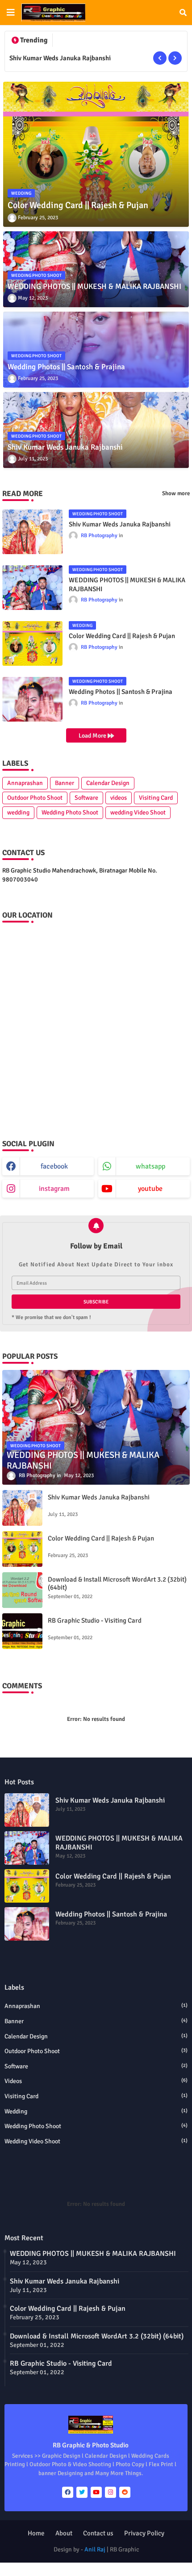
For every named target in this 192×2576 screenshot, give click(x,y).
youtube (150, 1189)
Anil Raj (95, 2549)
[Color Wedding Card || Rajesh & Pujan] (22, 1549)
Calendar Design (108, 783)
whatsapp (150, 1166)
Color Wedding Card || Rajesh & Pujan (122, 636)
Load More (93, 736)
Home (36, 2533)
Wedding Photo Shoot (70, 812)
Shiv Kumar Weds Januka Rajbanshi (60, 58)
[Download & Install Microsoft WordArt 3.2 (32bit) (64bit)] (22, 1590)
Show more (176, 493)
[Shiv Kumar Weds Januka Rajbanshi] (22, 1508)
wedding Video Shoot (138, 812)
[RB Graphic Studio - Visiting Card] (22, 1631)
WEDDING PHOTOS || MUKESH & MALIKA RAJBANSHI (127, 585)
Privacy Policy (144, 2533)
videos (119, 798)
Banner (65, 783)
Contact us (98, 2533)
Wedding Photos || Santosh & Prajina (121, 692)
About (64, 2533)
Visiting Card (156, 798)
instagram (54, 1189)
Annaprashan (25, 783)
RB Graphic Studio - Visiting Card (95, 1620)
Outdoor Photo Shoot (35, 798)
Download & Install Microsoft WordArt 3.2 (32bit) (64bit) (117, 1583)
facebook (54, 1166)
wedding (18, 812)
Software (86, 798)
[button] (183, 13)
